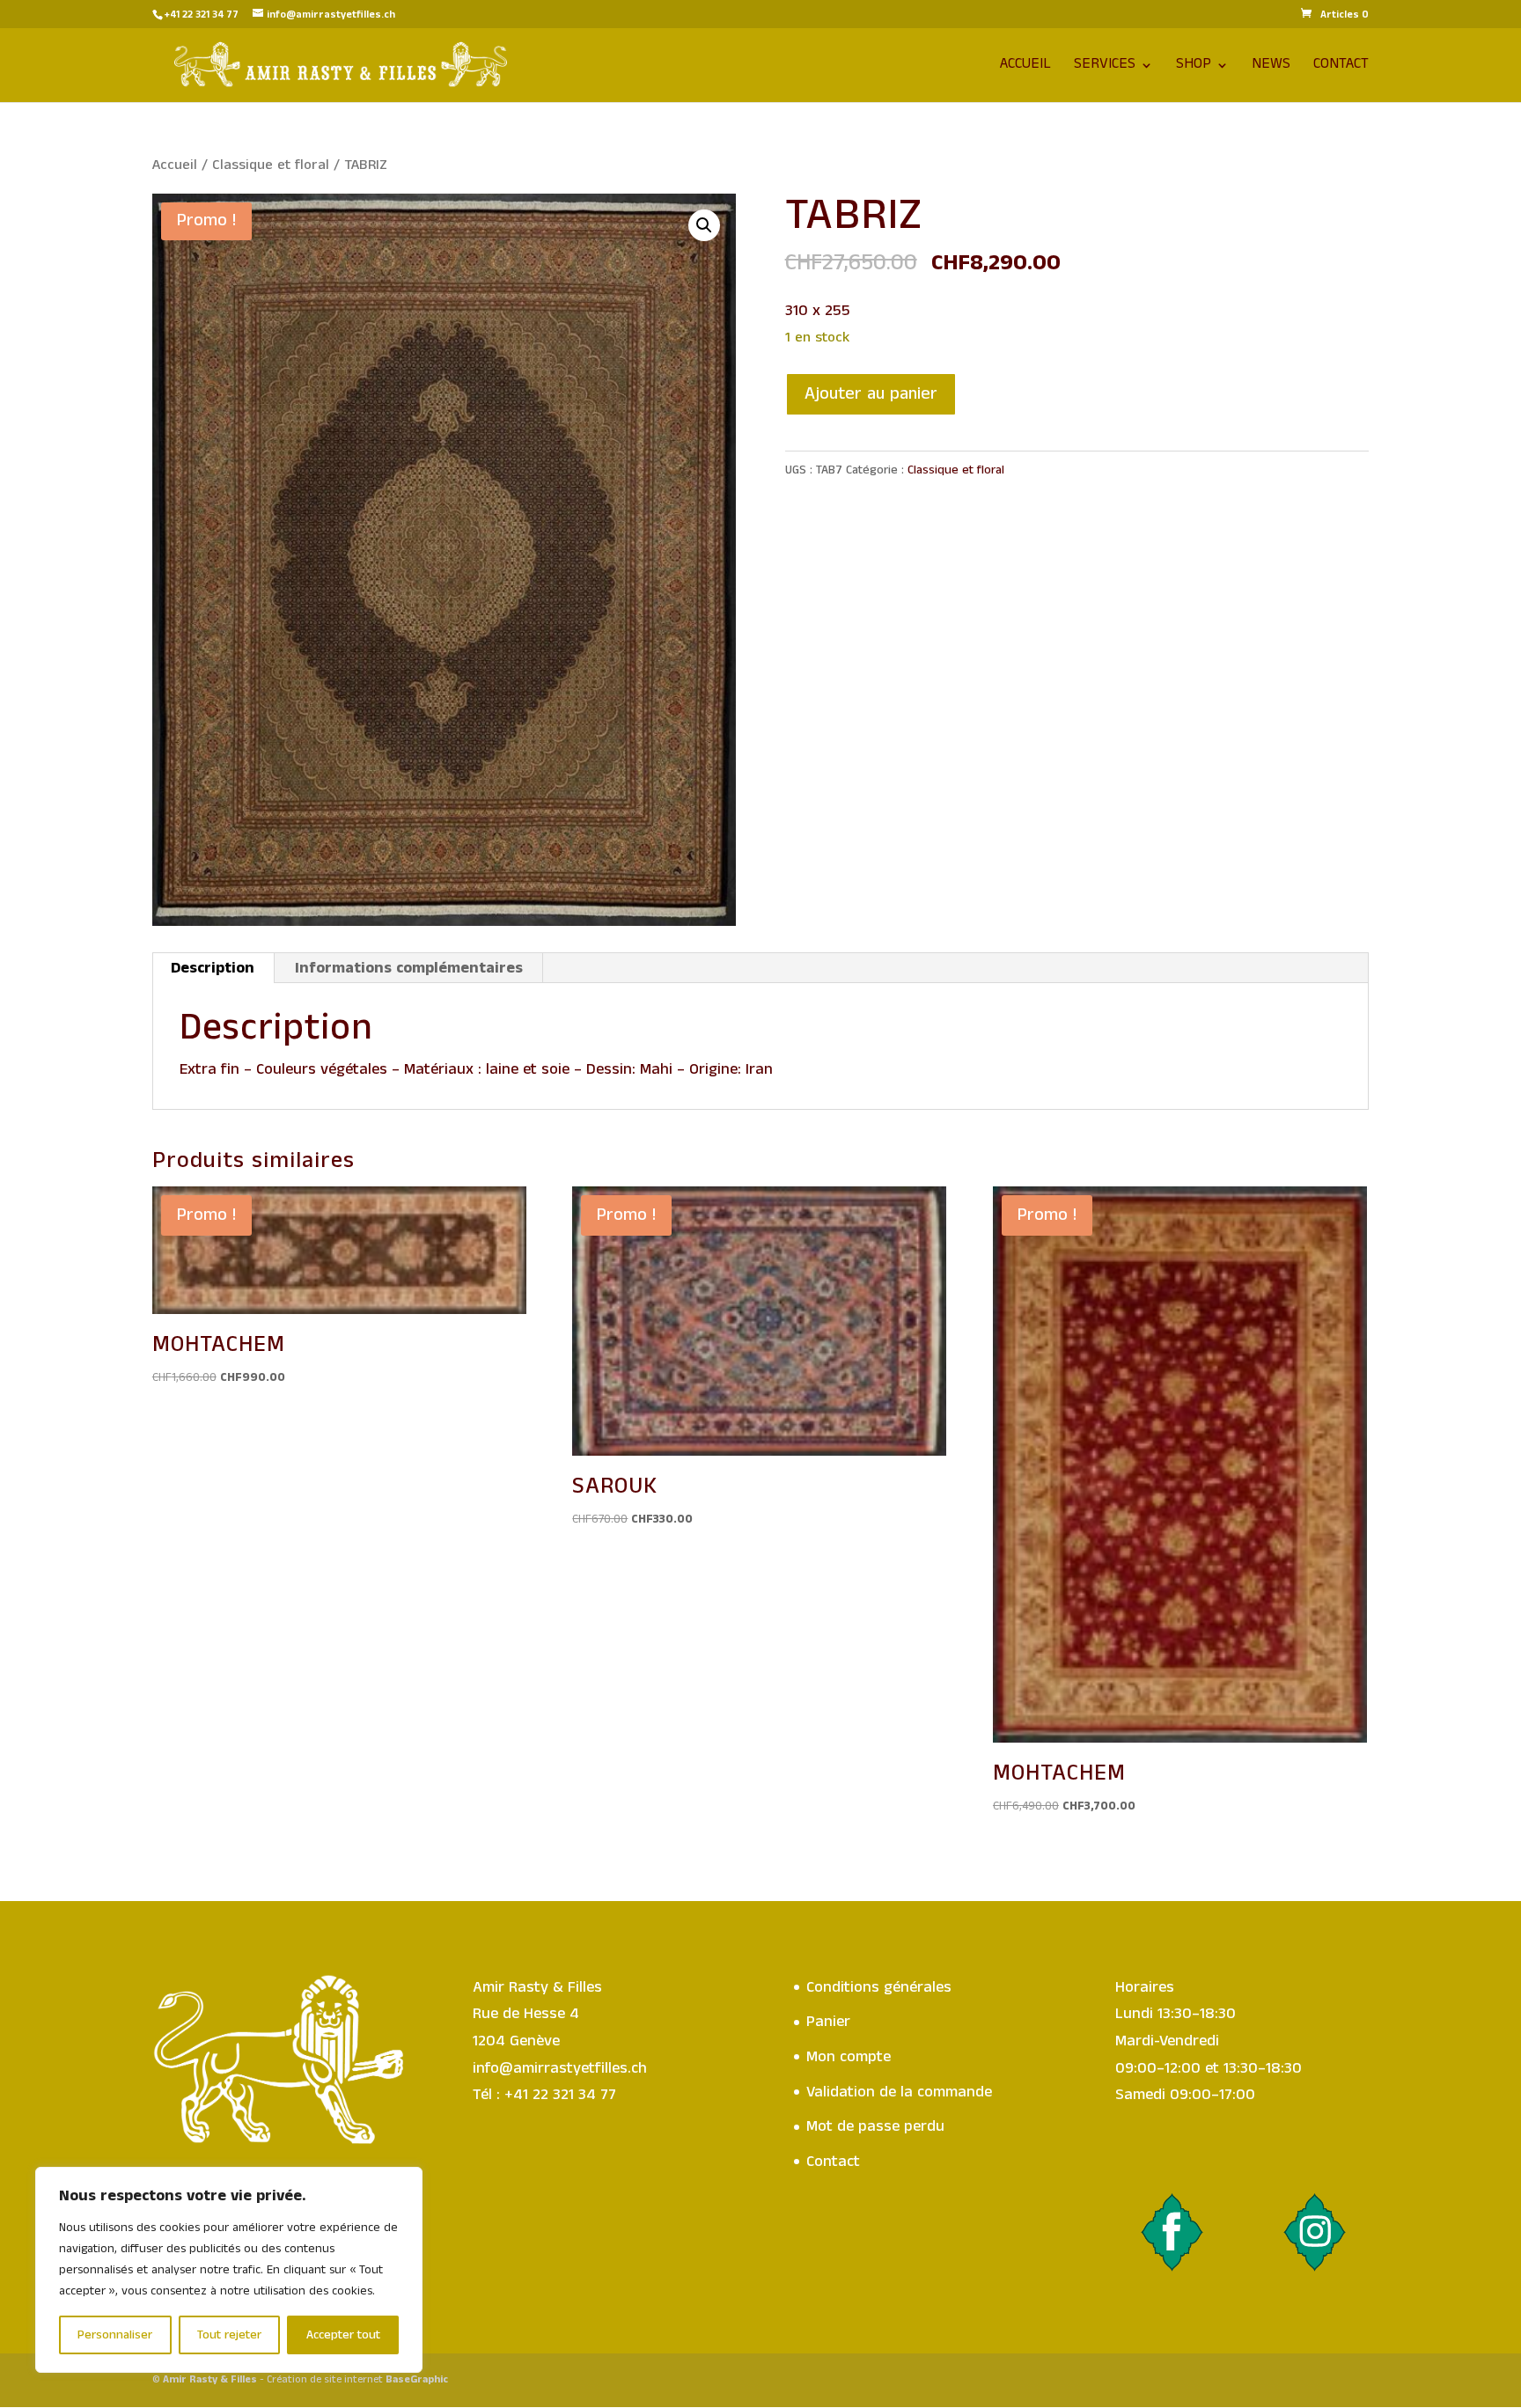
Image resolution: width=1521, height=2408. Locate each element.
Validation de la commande (899, 2092)
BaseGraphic (417, 2379)
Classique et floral (271, 165)
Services (1105, 68)
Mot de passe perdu (875, 2126)
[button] (704, 225)
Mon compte (849, 2057)
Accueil (1025, 68)
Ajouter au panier (871, 394)
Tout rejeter (229, 2335)
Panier (828, 2022)
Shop (1194, 68)
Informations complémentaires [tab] (409, 968)
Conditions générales (879, 1987)
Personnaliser (115, 2335)
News (1271, 68)
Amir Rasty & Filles (210, 2379)
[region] (229, 2270)
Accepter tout (343, 2335)
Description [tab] (213, 968)
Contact (1341, 68)
